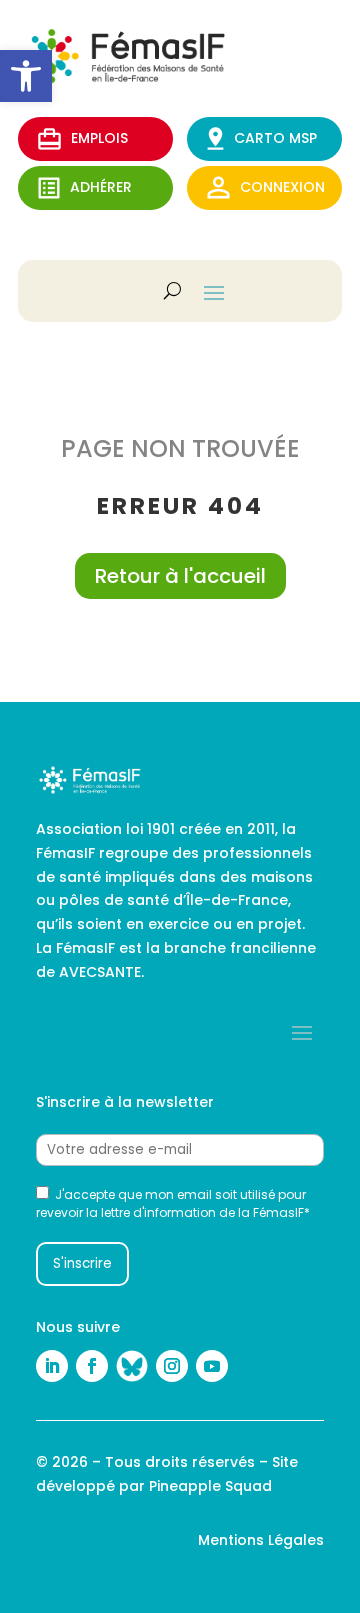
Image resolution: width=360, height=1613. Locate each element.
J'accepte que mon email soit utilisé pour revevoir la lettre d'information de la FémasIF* (173, 1203)
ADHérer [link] (101, 187)
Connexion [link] (282, 187)
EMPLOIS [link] (99, 138)
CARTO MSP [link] (275, 138)
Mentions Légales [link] (261, 1540)
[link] (26, 76)
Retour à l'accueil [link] (180, 576)
